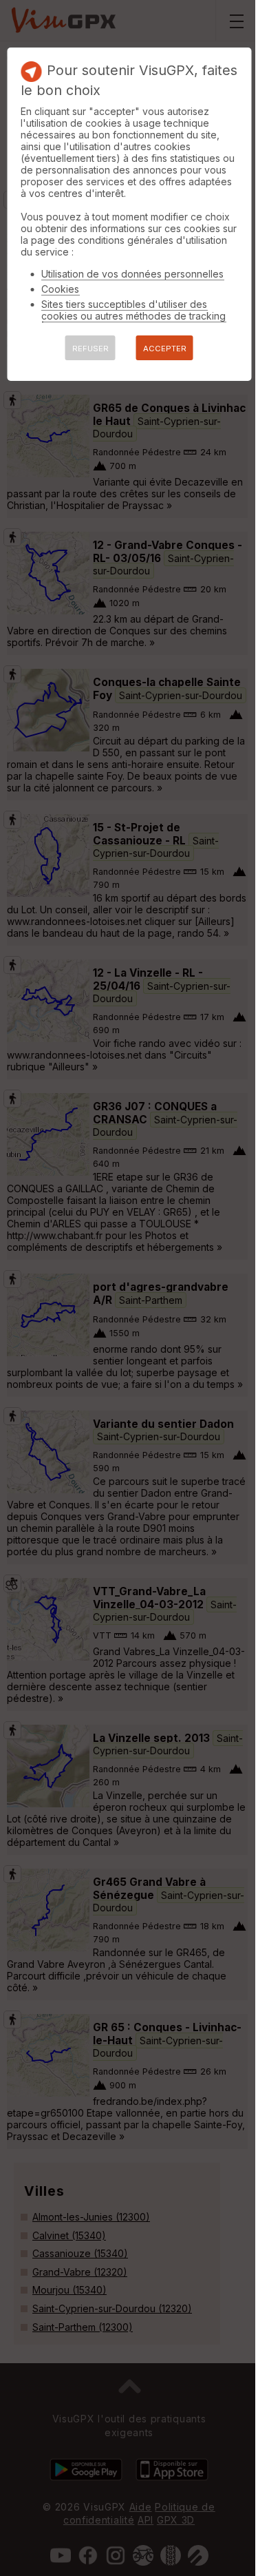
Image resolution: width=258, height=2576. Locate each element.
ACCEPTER (165, 349)
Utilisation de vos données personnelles (132, 274)
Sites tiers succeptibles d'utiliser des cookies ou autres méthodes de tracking (133, 310)
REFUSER (90, 349)
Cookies (60, 289)
